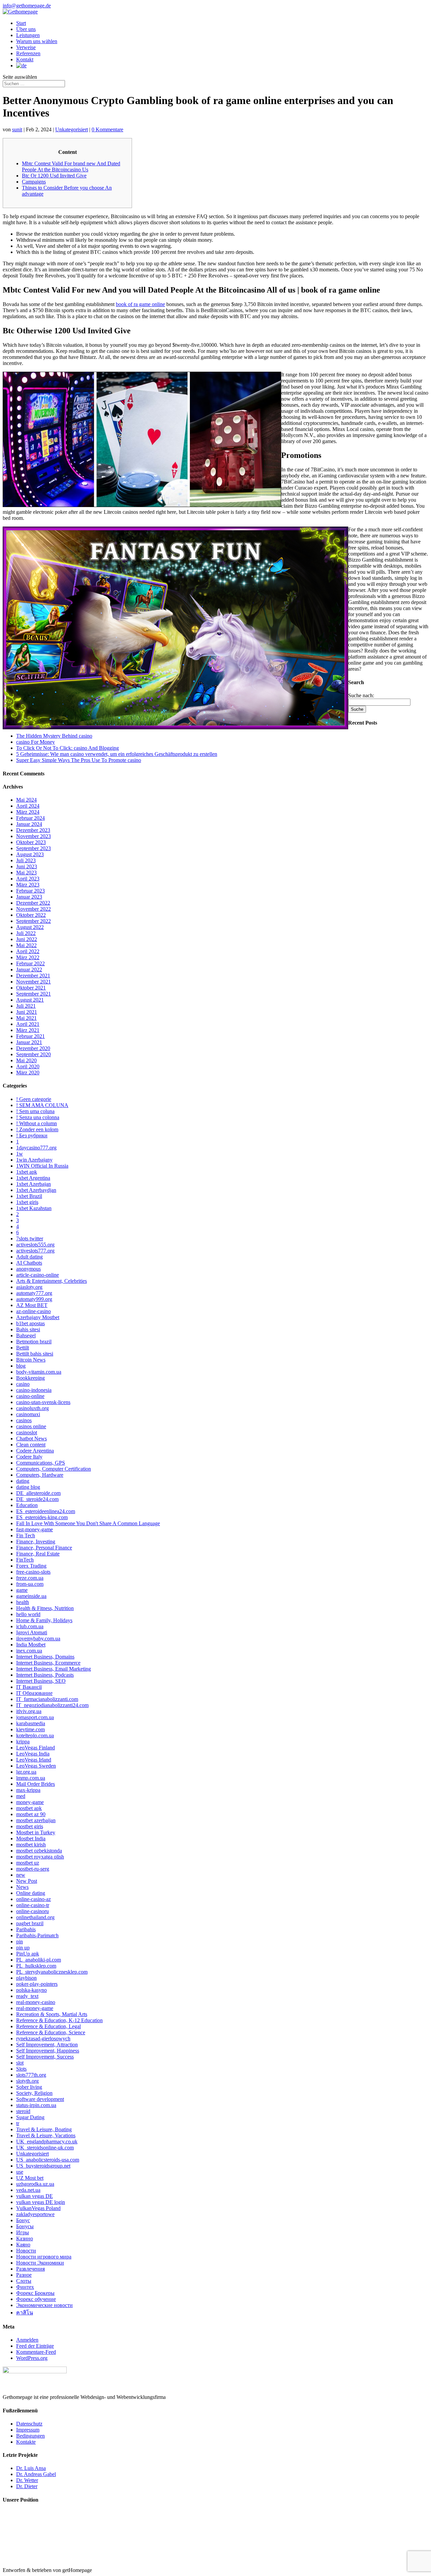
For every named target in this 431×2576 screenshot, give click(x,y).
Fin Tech (26, 1535)
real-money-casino (36, 2002)
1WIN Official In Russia (42, 1166)
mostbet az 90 (31, 1814)
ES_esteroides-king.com (42, 1517)
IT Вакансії (29, 1687)
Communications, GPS (41, 1463)
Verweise (26, 47)
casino (23, 1384)
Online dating (31, 1893)
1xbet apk (27, 1172)
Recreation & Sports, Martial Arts (52, 2014)
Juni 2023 (27, 866)
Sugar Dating (30, 2117)
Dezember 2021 (33, 976)
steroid (23, 2111)
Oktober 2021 (31, 988)
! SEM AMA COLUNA (42, 1105)
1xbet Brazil (29, 1196)
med (21, 1796)
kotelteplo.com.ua (35, 1735)
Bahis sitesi (28, 1329)
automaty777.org (34, 1293)
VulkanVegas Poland (38, 2208)
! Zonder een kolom (37, 1129)
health (23, 1602)
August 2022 (30, 927)
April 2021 (28, 1024)
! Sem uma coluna (35, 1111)
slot (20, 2063)
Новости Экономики (40, 2263)
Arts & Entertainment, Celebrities (52, 1281)
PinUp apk (28, 1954)
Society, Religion (34, 2093)
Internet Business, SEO (41, 1681)
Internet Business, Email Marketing (54, 1669)
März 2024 (28, 812)
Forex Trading (31, 1566)
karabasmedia (31, 1723)
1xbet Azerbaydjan (36, 1190)
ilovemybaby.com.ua (38, 1638)
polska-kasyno (31, 1990)
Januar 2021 (29, 1042)
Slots (21, 2069)
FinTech (25, 1560)
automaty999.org (34, 1299)
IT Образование (34, 1693)
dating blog (28, 1487)
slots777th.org (31, 2075)
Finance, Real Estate (38, 1554)
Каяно (23, 2245)
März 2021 (28, 1030)
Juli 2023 (26, 860)
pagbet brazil (30, 1923)
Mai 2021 (26, 1018)
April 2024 (28, 806)
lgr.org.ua (26, 1772)
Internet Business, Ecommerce (48, 1663)
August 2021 (30, 1000)
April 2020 (28, 1066)
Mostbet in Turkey (36, 1832)
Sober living (29, 2087)
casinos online (31, 1426)
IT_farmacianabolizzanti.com (47, 1699)
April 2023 (28, 879)
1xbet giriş (27, 1202)
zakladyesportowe (35, 2214)
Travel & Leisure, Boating (44, 2129)
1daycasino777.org (36, 1148)
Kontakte (26, 2442)
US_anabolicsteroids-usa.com (48, 2160)
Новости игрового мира (44, 2257)
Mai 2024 (26, 800)
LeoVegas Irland (34, 1760)
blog (21, 1366)
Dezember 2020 (33, 1048)
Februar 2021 (30, 1036)
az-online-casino (34, 1311)
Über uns (26, 29)
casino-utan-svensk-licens (43, 1402)
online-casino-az (34, 1899)
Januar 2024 (29, 824)
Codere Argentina (35, 1451)
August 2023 (30, 854)
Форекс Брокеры (35, 2293)
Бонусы (25, 2226)
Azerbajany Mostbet (38, 1317)
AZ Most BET (32, 1305)
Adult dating (29, 1257)
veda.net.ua (28, 2190)
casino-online (30, 1396)
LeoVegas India (33, 1754)
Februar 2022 (30, 963)
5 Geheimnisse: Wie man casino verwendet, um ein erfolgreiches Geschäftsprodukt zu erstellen (117, 754)
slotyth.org (27, 2081)
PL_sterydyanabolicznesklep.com (52, 1972)
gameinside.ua (31, 1596)
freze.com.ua (30, 1578)
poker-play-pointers (37, 1984)
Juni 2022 (27, 939)
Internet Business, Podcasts (45, 1675)
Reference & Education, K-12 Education (59, 2020)
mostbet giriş (30, 1826)
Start (21, 23)
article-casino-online (38, 1275)
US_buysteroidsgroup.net (43, 2166)
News (22, 1887)
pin (20, 1942)
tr (18, 2123)
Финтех (25, 2287)
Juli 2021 (26, 1006)
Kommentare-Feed (36, 2352)
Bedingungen (30, 2436)
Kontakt (25, 59)
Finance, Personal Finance (44, 1548)
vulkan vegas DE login (41, 2202)
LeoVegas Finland (36, 1748)
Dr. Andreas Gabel (36, 2474)
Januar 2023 (29, 897)
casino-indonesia (34, 1390)
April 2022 (28, 951)
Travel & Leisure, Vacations (46, 2135)
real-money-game (35, 2008)
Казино (25, 2238)
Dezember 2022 (33, 903)
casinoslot (27, 1432)
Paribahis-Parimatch (37, 1935)
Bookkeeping (30, 1378)
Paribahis (26, 1929)
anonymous (28, 1269)
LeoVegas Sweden (36, 1766)
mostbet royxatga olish (40, 1857)
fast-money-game (35, 1529)
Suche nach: (361, 695)
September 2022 (34, 921)
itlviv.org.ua (29, 1711)
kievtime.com (30, 1729)
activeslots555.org (35, 1245)
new (21, 1875)
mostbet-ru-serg (33, 1869)
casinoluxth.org (32, 1408)
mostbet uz (28, 1863)
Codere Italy (29, 1457)
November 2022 (34, 909)
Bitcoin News (31, 1360)
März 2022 (28, 957)
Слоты (24, 2281)
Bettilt (23, 1348)
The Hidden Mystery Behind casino (54, 736)
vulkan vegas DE (35, 2196)
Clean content (31, 1445)
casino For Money (36, 742)
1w (20, 1154)
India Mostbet (31, 1645)
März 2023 (28, 885)
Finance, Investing (36, 1542)
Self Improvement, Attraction (47, 2045)
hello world (28, 1614)
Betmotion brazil (34, 1342)
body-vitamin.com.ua (39, 1372)
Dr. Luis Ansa (31, 2468)
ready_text (27, 1996)
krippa (23, 1742)
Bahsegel (26, 1335)
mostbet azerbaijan (36, 1820)
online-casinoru (32, 1911)
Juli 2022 (26, 933)
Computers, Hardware (40, 1475)
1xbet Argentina (33, 1178)
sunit (17, 129)
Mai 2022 (26, 945)
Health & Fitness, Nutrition (45, 1608)
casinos (24, 1420)
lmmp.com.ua (31, 1778)
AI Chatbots (29, 1263)
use (20, 2172)
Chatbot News (31, 1438)
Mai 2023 (26, 873)
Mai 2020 (26, 1060)
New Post (27, 1881)
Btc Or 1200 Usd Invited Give (54, 176)
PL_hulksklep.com (36, 1966)
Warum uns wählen (37, 41)
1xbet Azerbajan (34, 1184)
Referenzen (28, 53)
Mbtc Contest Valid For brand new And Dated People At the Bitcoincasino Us (71, 166)
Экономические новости (44, 2305)
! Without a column (37, 1123)
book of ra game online (140, 304)
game (22, 1590)
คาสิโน (25, 2313)
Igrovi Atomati (32, 1632)
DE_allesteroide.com (38, 1493)
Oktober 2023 (31, 842)
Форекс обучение (36, 2299)
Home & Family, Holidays (44, 1620)
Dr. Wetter (27, 2480)
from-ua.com (30, 1584)
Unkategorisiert (72, 129)
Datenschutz (29, 2424)
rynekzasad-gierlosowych (43, 2038)
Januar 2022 (29, 969)
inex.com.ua (29, 1651)
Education (27, 1505)
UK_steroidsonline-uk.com (45, 2148)
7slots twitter (30, 1239)
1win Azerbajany (34, 1160)
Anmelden (27, 2340)
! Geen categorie (34, 1099)
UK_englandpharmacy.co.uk (47, 2142)
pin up (23, 1948)
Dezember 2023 (33, 830)
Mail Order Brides (36, 1784)
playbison (26, 1978)
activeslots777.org (35, 1251)
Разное (24, 2275)
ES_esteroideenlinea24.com (46, 1511)
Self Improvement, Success (45, 2057)
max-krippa (28, 1790)
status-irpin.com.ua (36, 2105)
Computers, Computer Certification (54, 1469)
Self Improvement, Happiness (48, 2051)
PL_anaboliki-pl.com (39, 1960)
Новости (26, 2251)
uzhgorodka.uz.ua (35, 2184)
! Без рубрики (32, 1135)
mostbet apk (29, 1808)
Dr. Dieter (27, 2486)
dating (23, 1481)
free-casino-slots (33, 1572)
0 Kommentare (107, 129)
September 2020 (34, 1054)
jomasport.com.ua (35, 1717)
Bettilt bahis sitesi (35, 1354)
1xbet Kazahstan (34, 1208)
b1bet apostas (30, 1323)
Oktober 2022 (31, 915)
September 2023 (34, 848)
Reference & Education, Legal (48, 2026)
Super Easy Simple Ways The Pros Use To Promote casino (79, 760)
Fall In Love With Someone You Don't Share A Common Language (88, 1523)
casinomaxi (28, 1414)
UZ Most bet (30, 2178)
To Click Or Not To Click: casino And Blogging (68, 748)
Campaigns (34, 182)
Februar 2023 (30, 891)
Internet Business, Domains (45, 1657)
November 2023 (34, 836)
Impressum (28, 2430)
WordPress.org (32, 2358)
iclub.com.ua (30, 1626)
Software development (40, 2099)
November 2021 (34, 982)
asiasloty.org (29, 1287)
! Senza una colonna (38, 1117)
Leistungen (28, 35)
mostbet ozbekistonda (39, 1851)
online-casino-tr (33, 1905)
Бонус (23, 2220)
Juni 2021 (27, 1012)
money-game (30, 1802)
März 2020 (28, 1073)
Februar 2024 (30, 818)
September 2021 (34, 994)
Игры (23, 2232)
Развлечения (30, 2269)
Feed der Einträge (35, 2346)
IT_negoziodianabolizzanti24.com (52, 1705)
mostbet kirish (31, 1845)
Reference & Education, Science (51, 2032)
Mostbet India (31, 1838)
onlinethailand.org (35, 1917)
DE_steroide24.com (37, 1499)
